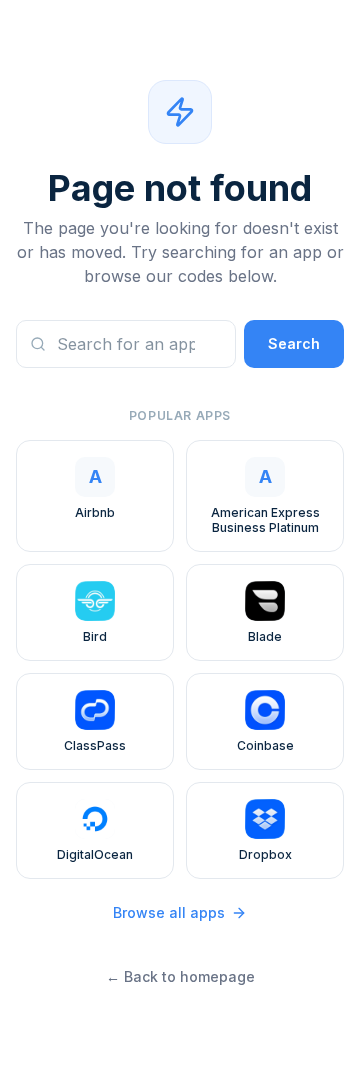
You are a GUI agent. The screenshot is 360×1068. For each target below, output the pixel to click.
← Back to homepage (180, 976)
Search (294, 343)
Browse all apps (169, 912)
